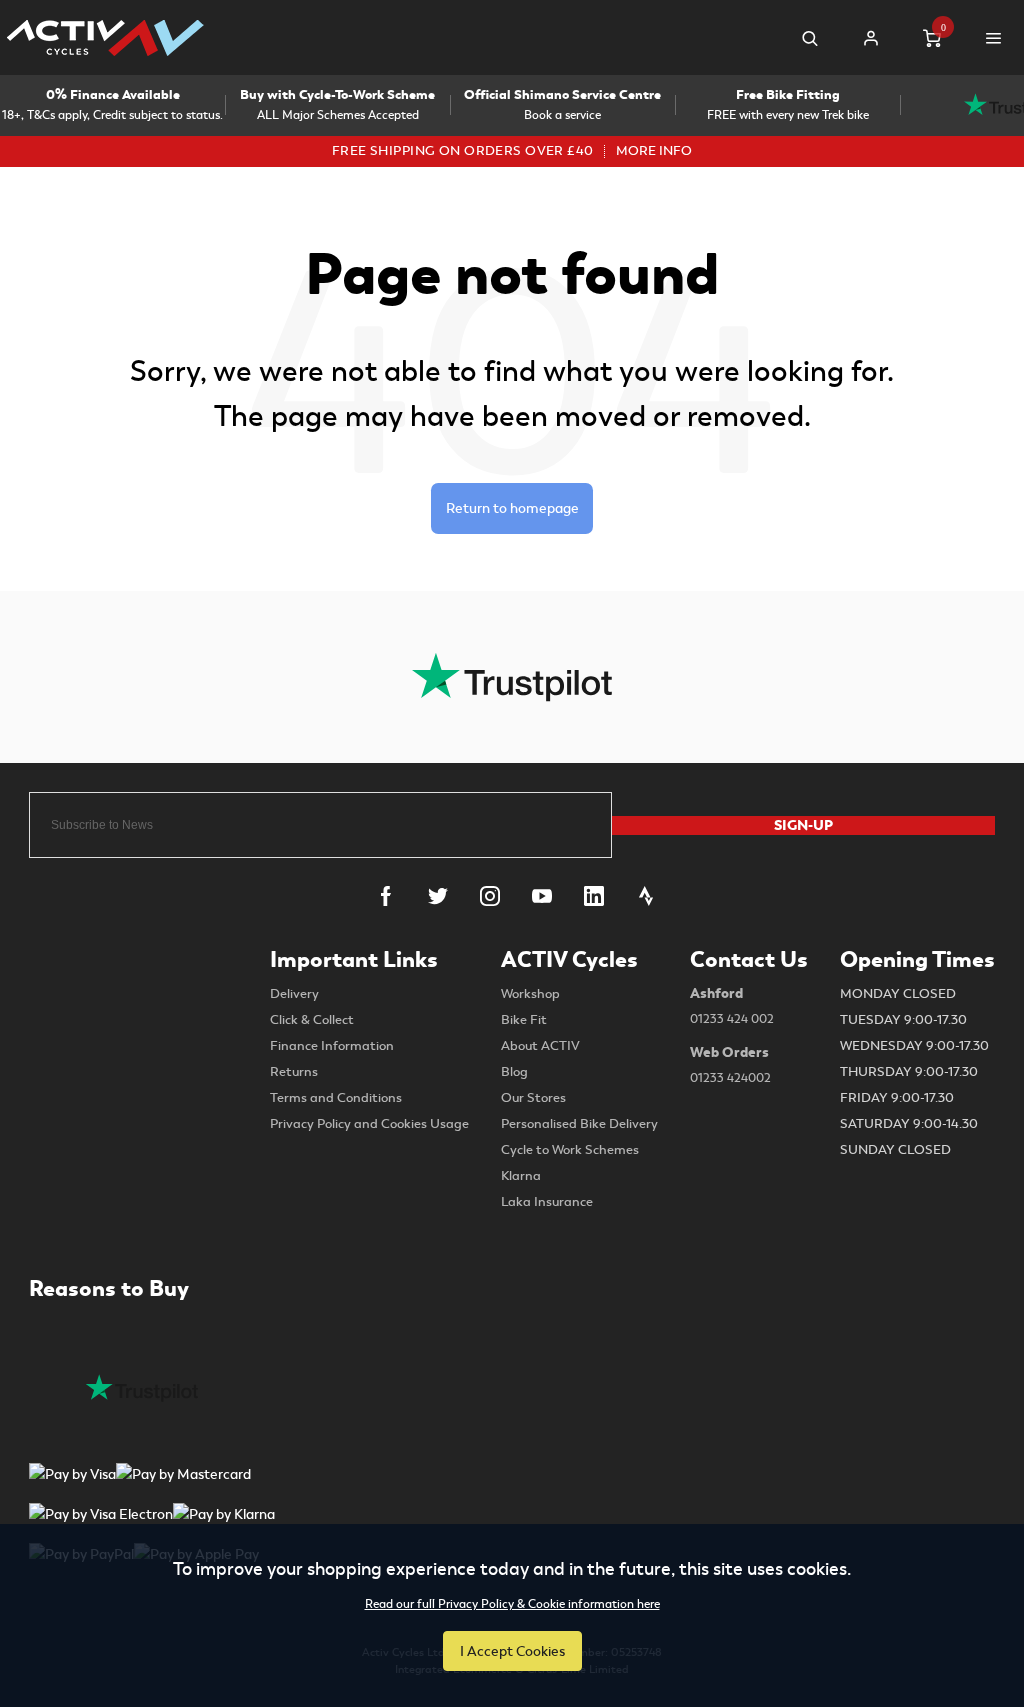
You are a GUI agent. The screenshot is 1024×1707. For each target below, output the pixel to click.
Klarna (521, 1176)
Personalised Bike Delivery (579, 1124)
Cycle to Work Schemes (570, 1150)
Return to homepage (512, 508)
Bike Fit (524, 1020)
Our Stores (533, 1098)
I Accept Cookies (512, 1651)
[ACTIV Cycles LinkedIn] (594, 896)
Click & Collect (312, 1020)
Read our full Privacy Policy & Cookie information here (512, 1605)
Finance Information (332, 1046)
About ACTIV (540, 1046)
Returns (294, 1072)
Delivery (294, 994)
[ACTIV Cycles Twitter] (438, 896)
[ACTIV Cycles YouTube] (542, 896)
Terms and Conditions (336, 1098)
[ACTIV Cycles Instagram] (490, 896)
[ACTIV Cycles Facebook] (386, 896)
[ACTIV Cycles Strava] (646, 896)
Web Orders (730, 1064)
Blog (514, 1072)
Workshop (530, 994)
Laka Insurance (547, 1202)
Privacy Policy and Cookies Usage (369, 1124)
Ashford (732, 1005)
